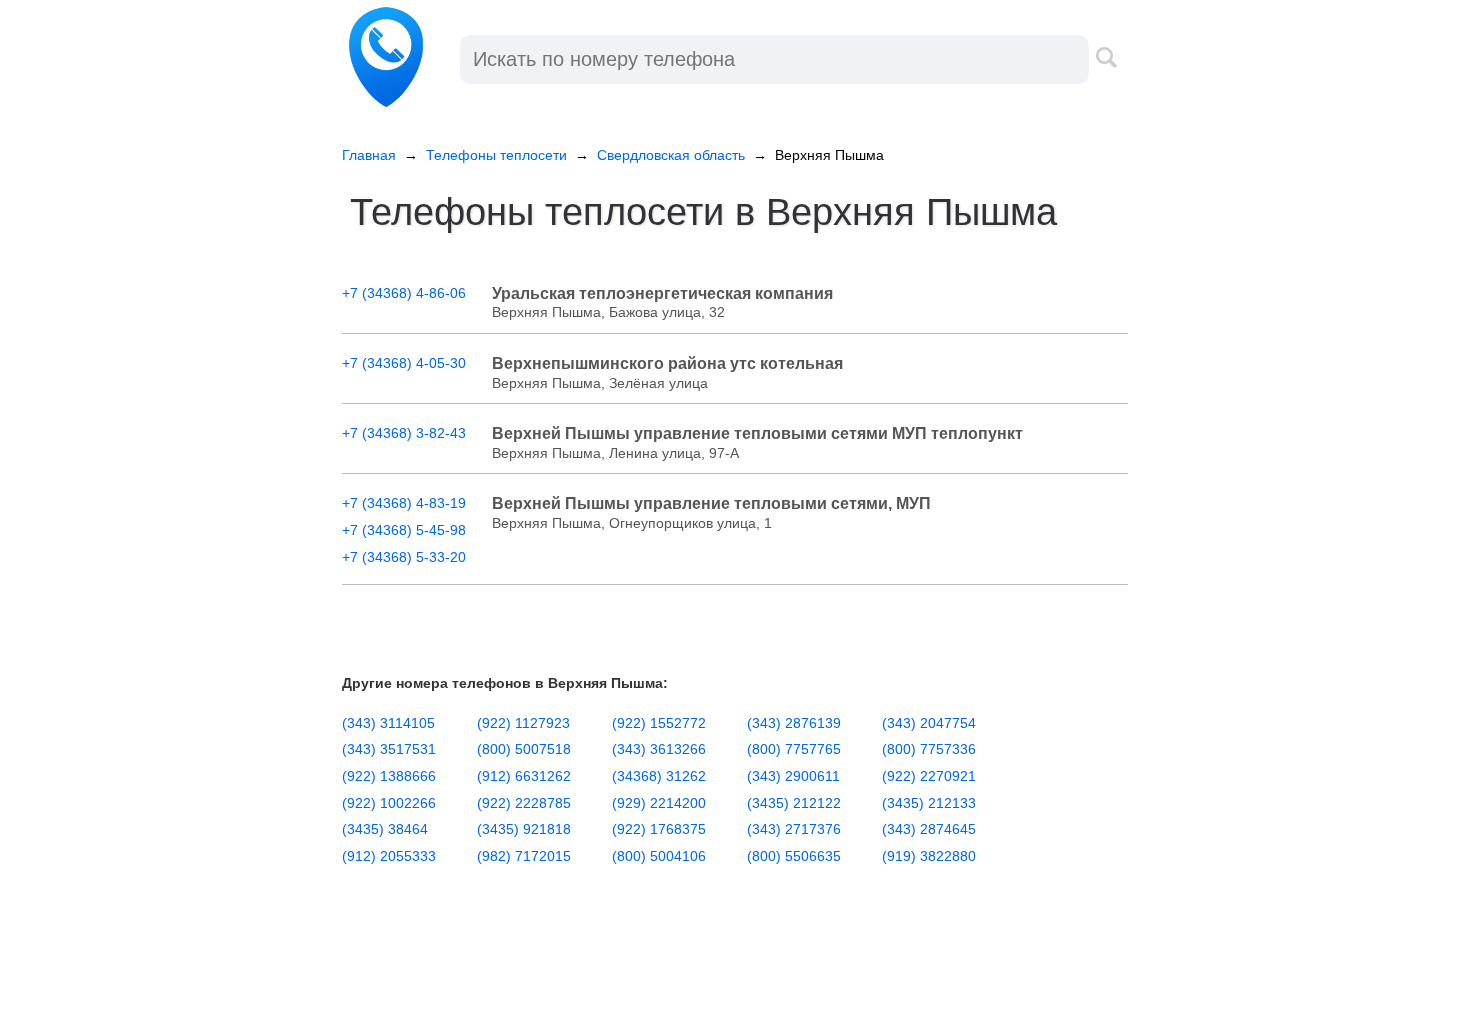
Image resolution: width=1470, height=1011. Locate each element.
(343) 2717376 (794, 829)
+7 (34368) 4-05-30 (404, 363)
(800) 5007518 (524, 749)
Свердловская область (671, 155)
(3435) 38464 (385, 829)
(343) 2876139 (794, 723)
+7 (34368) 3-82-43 (404, 433)
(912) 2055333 (389, 856)
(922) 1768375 (659, 829)
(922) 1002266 (389, 803)
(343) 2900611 (793, 776)
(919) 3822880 (929, 856)
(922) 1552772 (659, 723)
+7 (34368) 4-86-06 (404, 293)
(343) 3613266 (659, 749)
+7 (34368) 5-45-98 (404, 530)
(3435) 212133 (929, 803)
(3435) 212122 (794, 803)
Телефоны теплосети (496, 155)
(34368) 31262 (659, 776)
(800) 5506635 (794, 856)
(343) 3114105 (388, 723)
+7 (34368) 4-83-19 (404, 503)
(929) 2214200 (659, 803)
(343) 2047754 (929, 723)
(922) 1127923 (523, 723)
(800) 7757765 (794, 749)
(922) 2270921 (929, 776)
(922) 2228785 (524, 803)
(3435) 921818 (524, 829)
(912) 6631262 (524, 776)
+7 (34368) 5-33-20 (404, 557)
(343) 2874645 (929, 829)
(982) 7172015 (524, 856)
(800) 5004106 (659, 856)
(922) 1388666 (389, 776)
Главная (369, 155)
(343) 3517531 (389, 749)
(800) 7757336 (929, 749)
